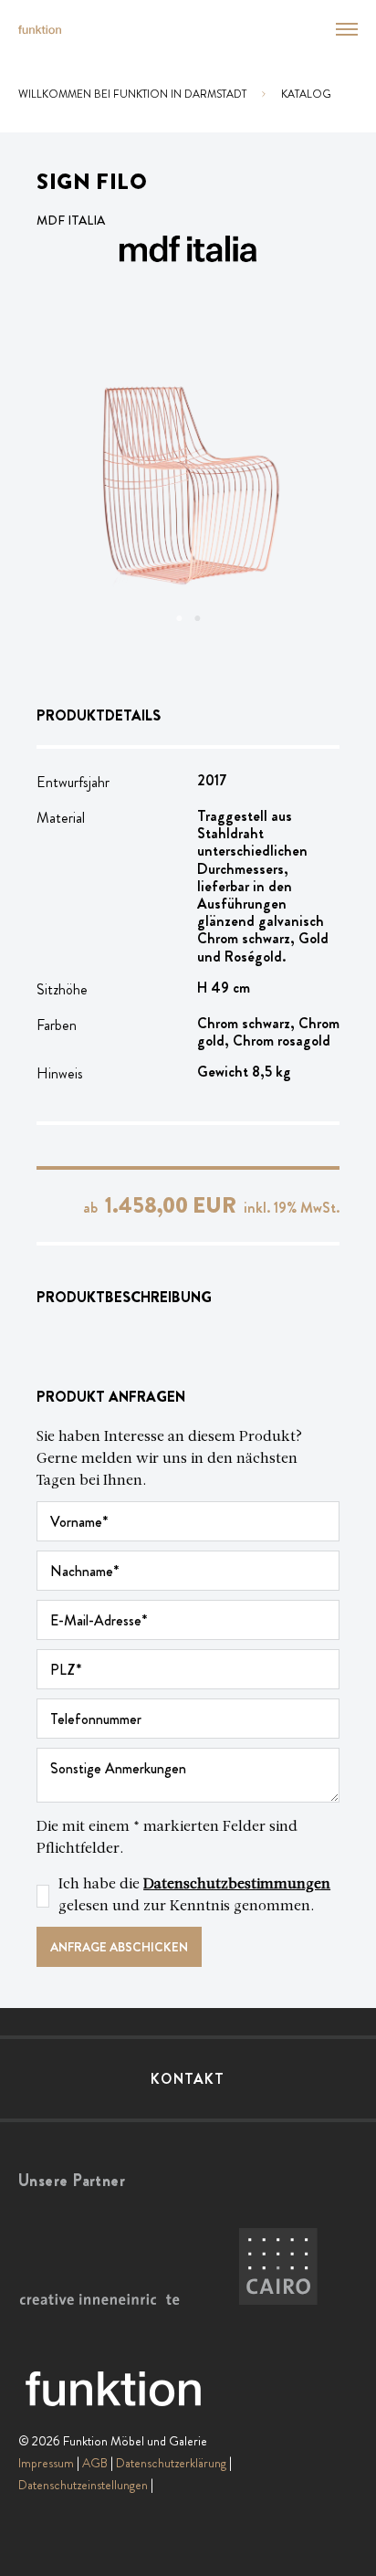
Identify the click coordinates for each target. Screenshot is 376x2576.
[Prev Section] (73, 485)
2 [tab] (197, 618)
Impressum (46, 2463)
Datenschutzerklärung (171, 2463)
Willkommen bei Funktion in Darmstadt (132, 94)
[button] (336, 29)
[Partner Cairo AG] (278, 2267)
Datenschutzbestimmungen (237, 1885)
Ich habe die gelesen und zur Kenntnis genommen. (194, 1896)
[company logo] (40, 30)
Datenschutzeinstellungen (83, 2485)
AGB (95, 2463)
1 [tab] (179, 618)
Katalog (306, 94)
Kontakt (188, 2079)
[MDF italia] (188, 249)
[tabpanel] (188, 485)
